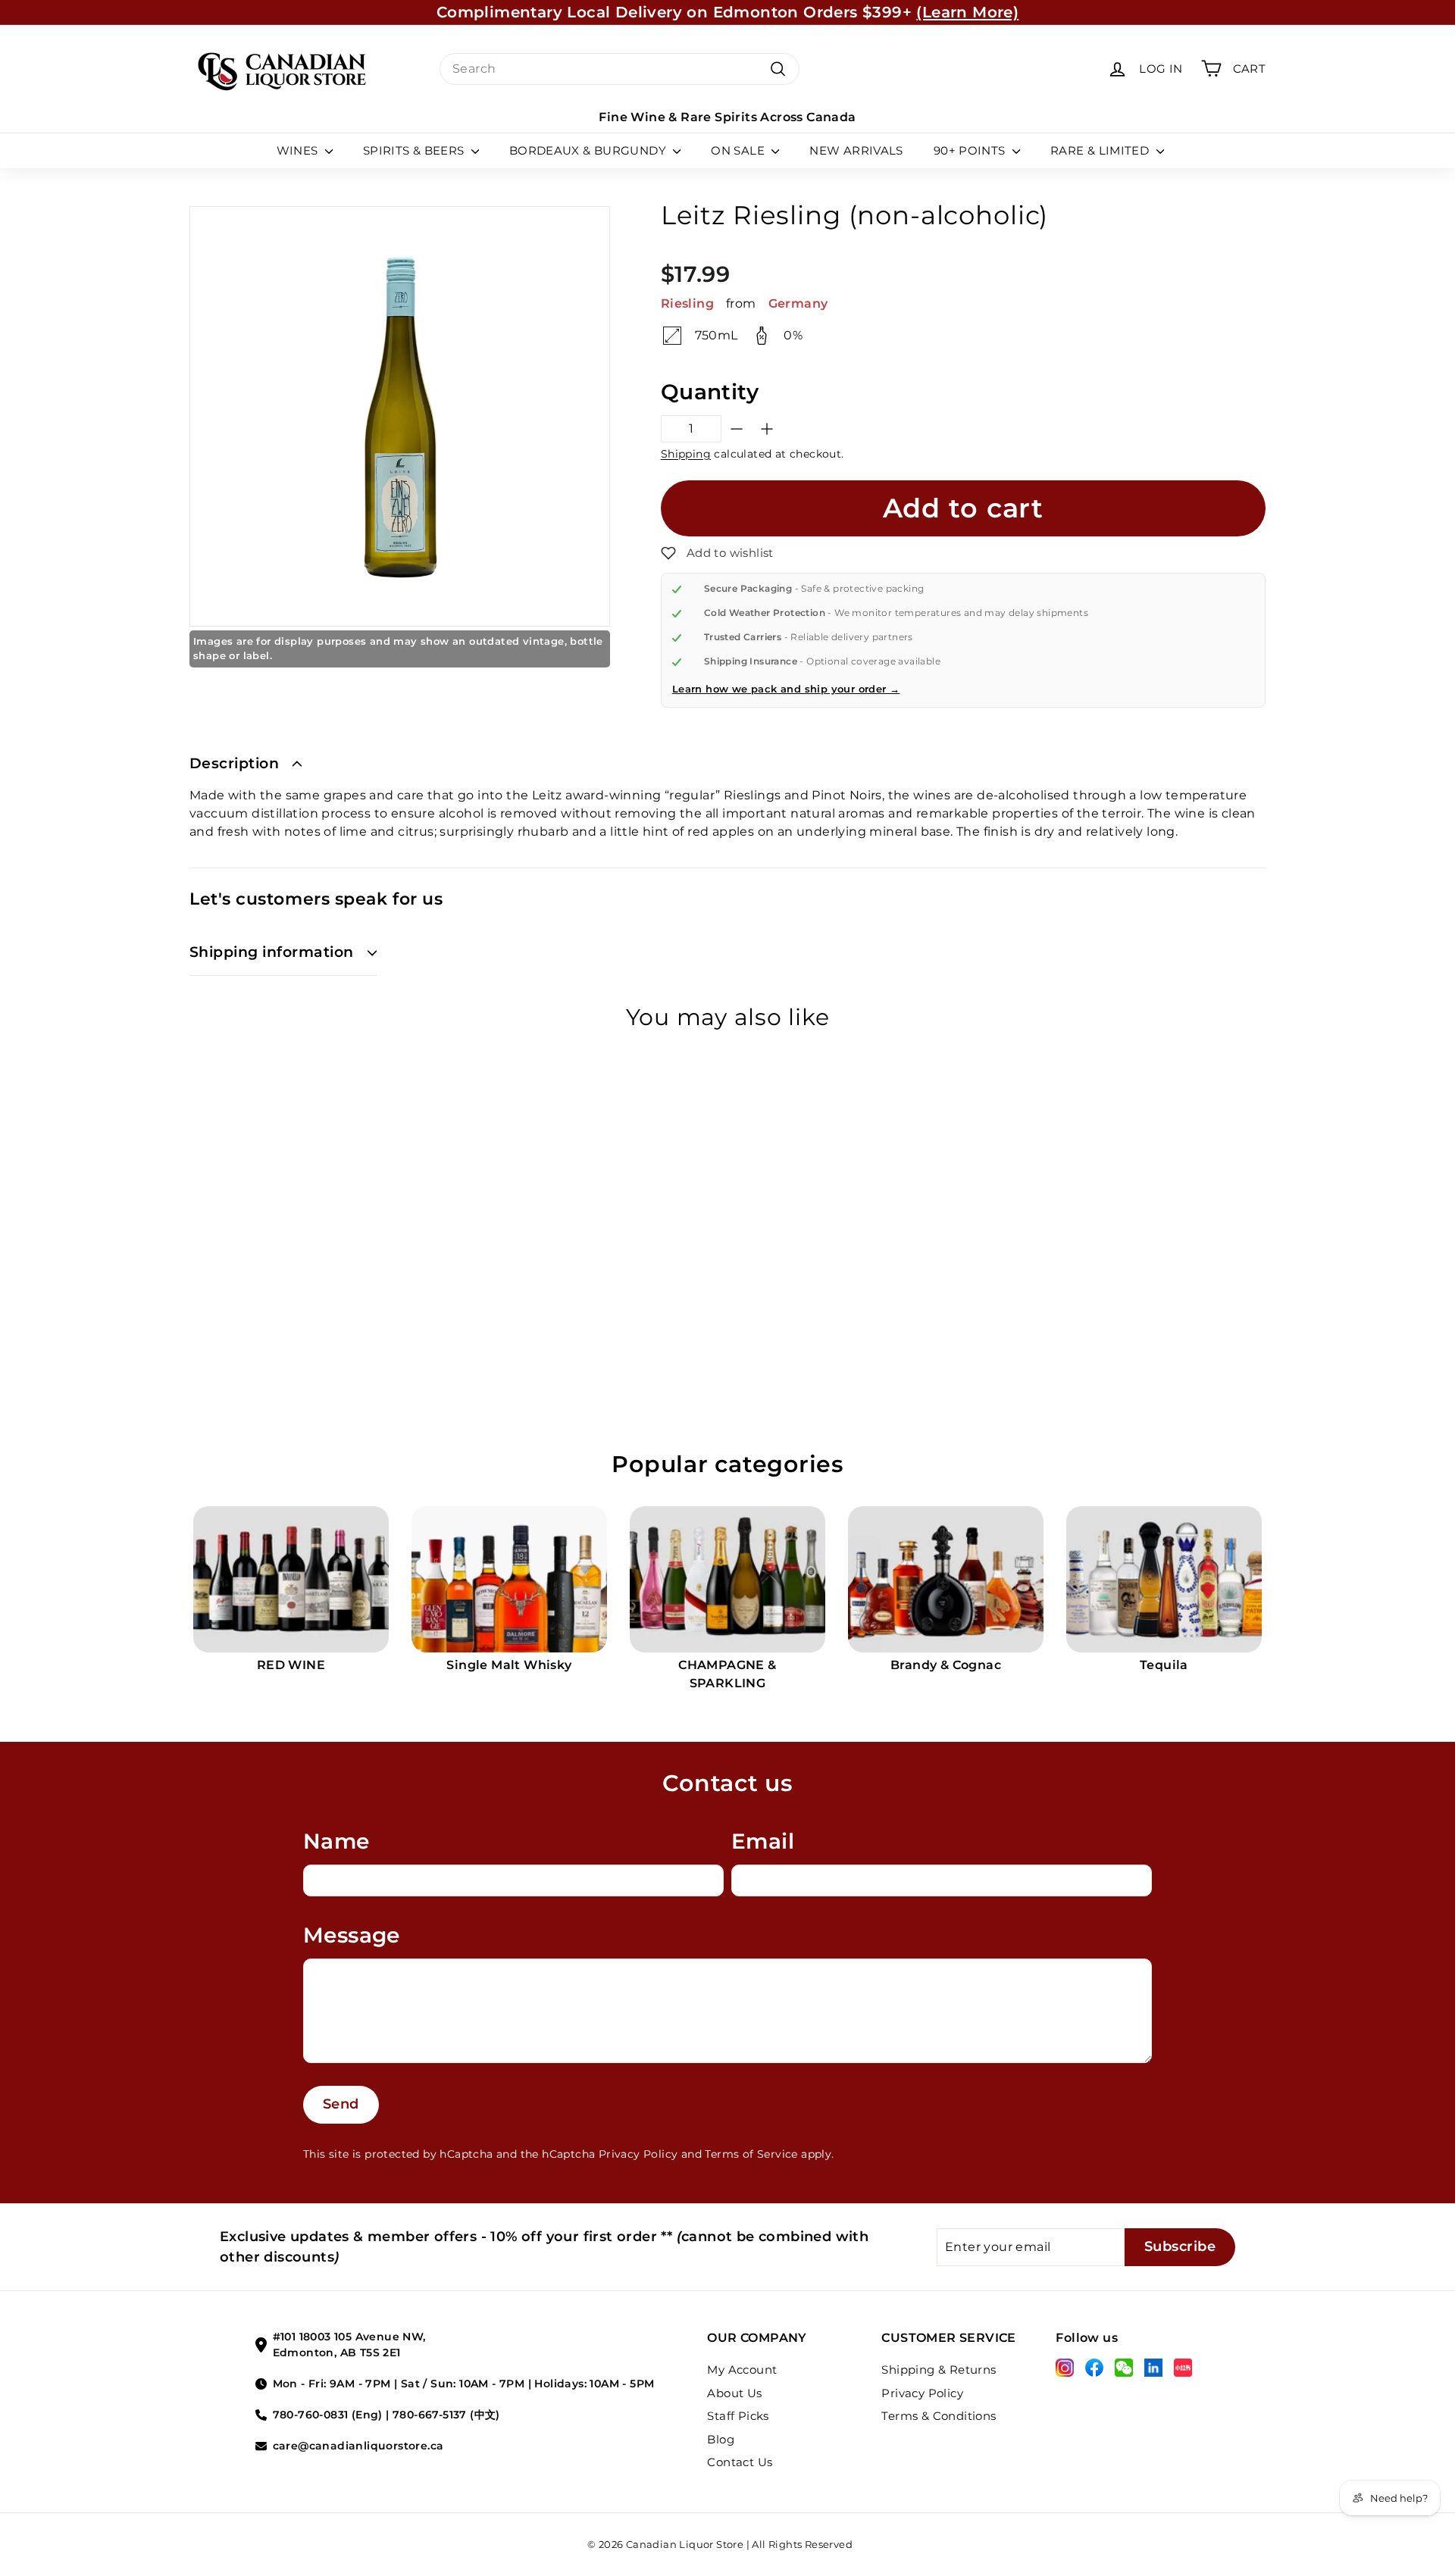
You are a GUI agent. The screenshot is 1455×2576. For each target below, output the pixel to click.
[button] (717, 553)
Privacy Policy (638, 2154)
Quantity (710, 392)
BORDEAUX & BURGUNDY (590, 150)
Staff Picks (738, 2416)
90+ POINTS (971, 150)
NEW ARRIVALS (856, 150)
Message (352, 1935)
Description (234, 763)
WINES (299, 150)
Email (763, 1841)
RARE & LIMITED (1101, 150)
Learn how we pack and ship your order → (786, 689)
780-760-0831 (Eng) (328, 2415)
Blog (721, 2439)
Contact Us (740, 2462)
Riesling (687, 303)
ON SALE (739, 150)
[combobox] (620, 69)
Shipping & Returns (939, 2370)
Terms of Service (751, 2154)
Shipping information (272, 952)
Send (341, 2104)
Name (336, 1841)
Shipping (686, 454)
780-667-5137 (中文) (446, 2415)
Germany (798, 303)
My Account (742, 2370)
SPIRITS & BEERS (415, 150)
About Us (734, 2393)
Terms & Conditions (939, 2416)
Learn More (867, 18)
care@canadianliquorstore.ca (358, 2446)
